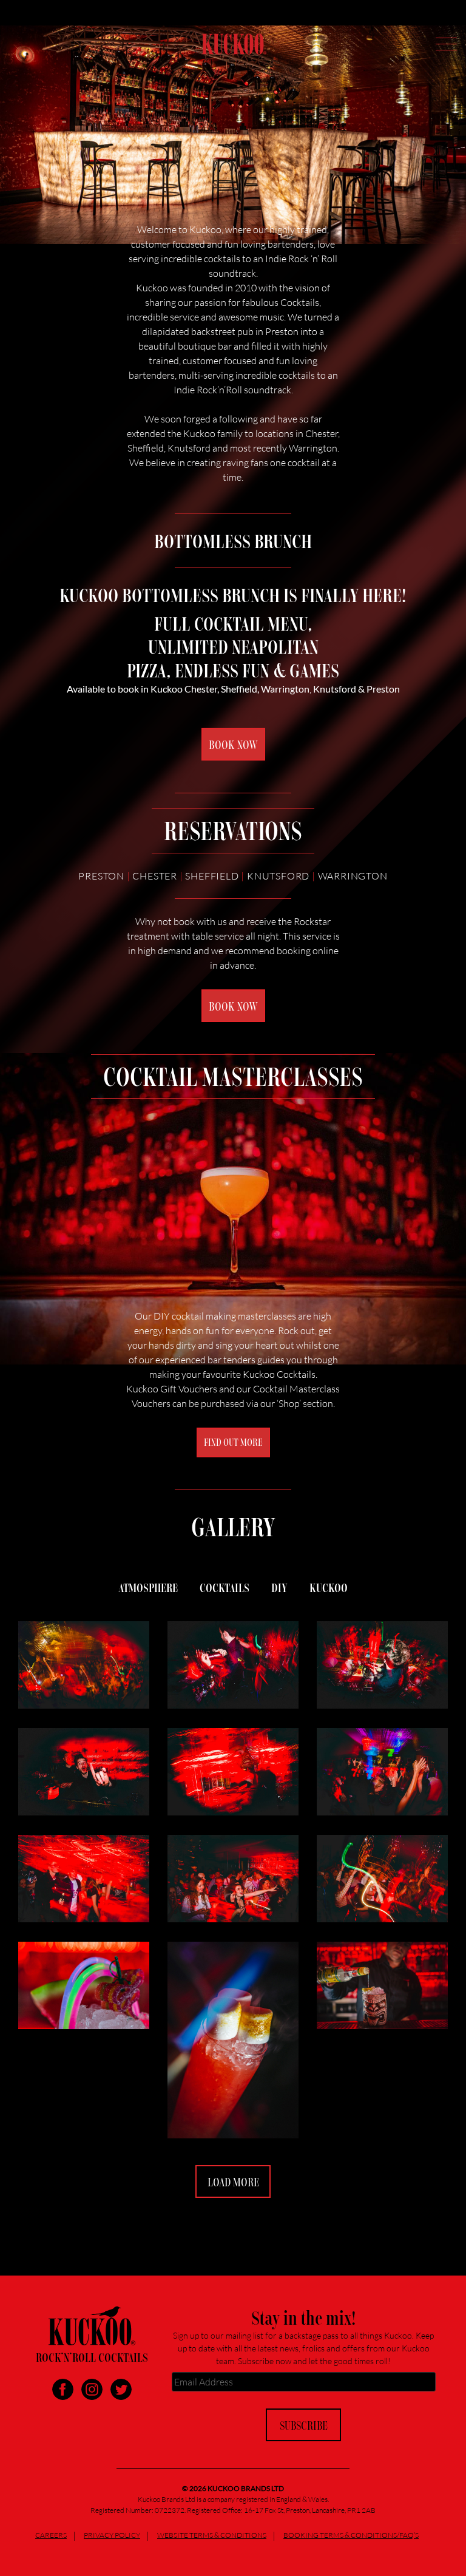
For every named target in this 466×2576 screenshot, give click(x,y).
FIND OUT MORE (233, 1442)
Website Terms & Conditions (212, 2535)
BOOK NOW (233, 744)
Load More (233, 2181)
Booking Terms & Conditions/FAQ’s (351, 2535)
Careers (51, 2535)
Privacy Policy (112, 2535)
